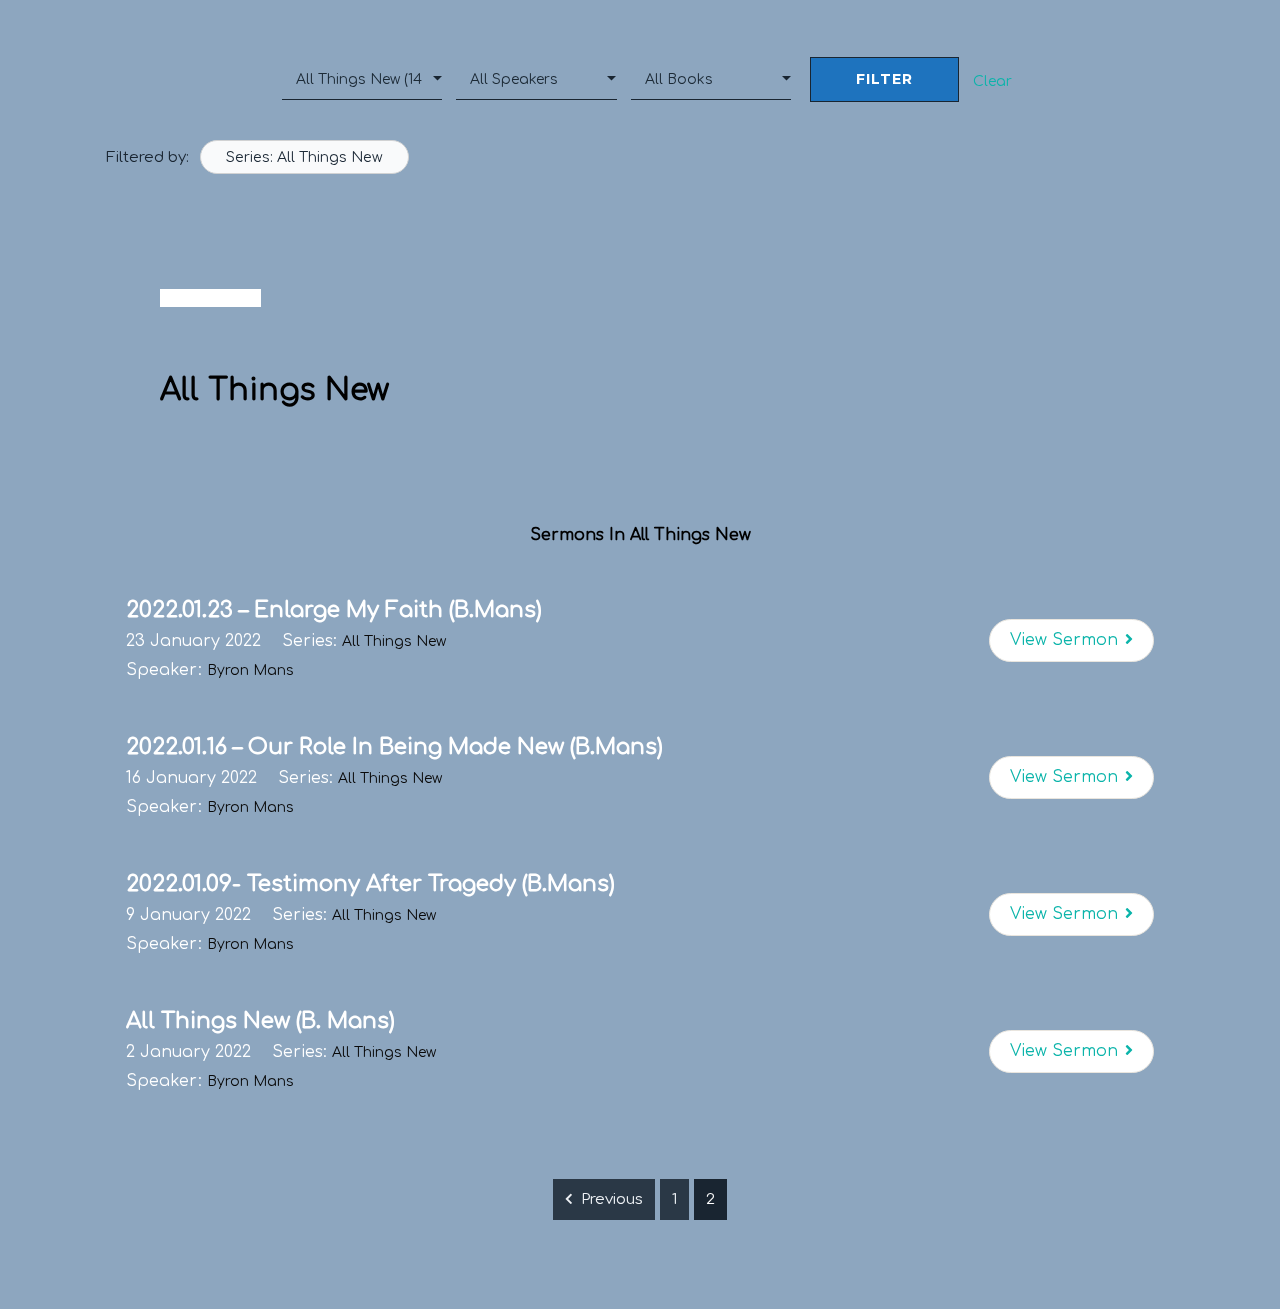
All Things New (394, 641)
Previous (612, 1199)
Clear (992, 81)
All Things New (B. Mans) (260, 1021)
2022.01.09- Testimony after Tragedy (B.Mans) (370, 884)
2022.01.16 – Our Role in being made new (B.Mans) (394, 747)
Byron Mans (250, 670)
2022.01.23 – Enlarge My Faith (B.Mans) (334, 610)
